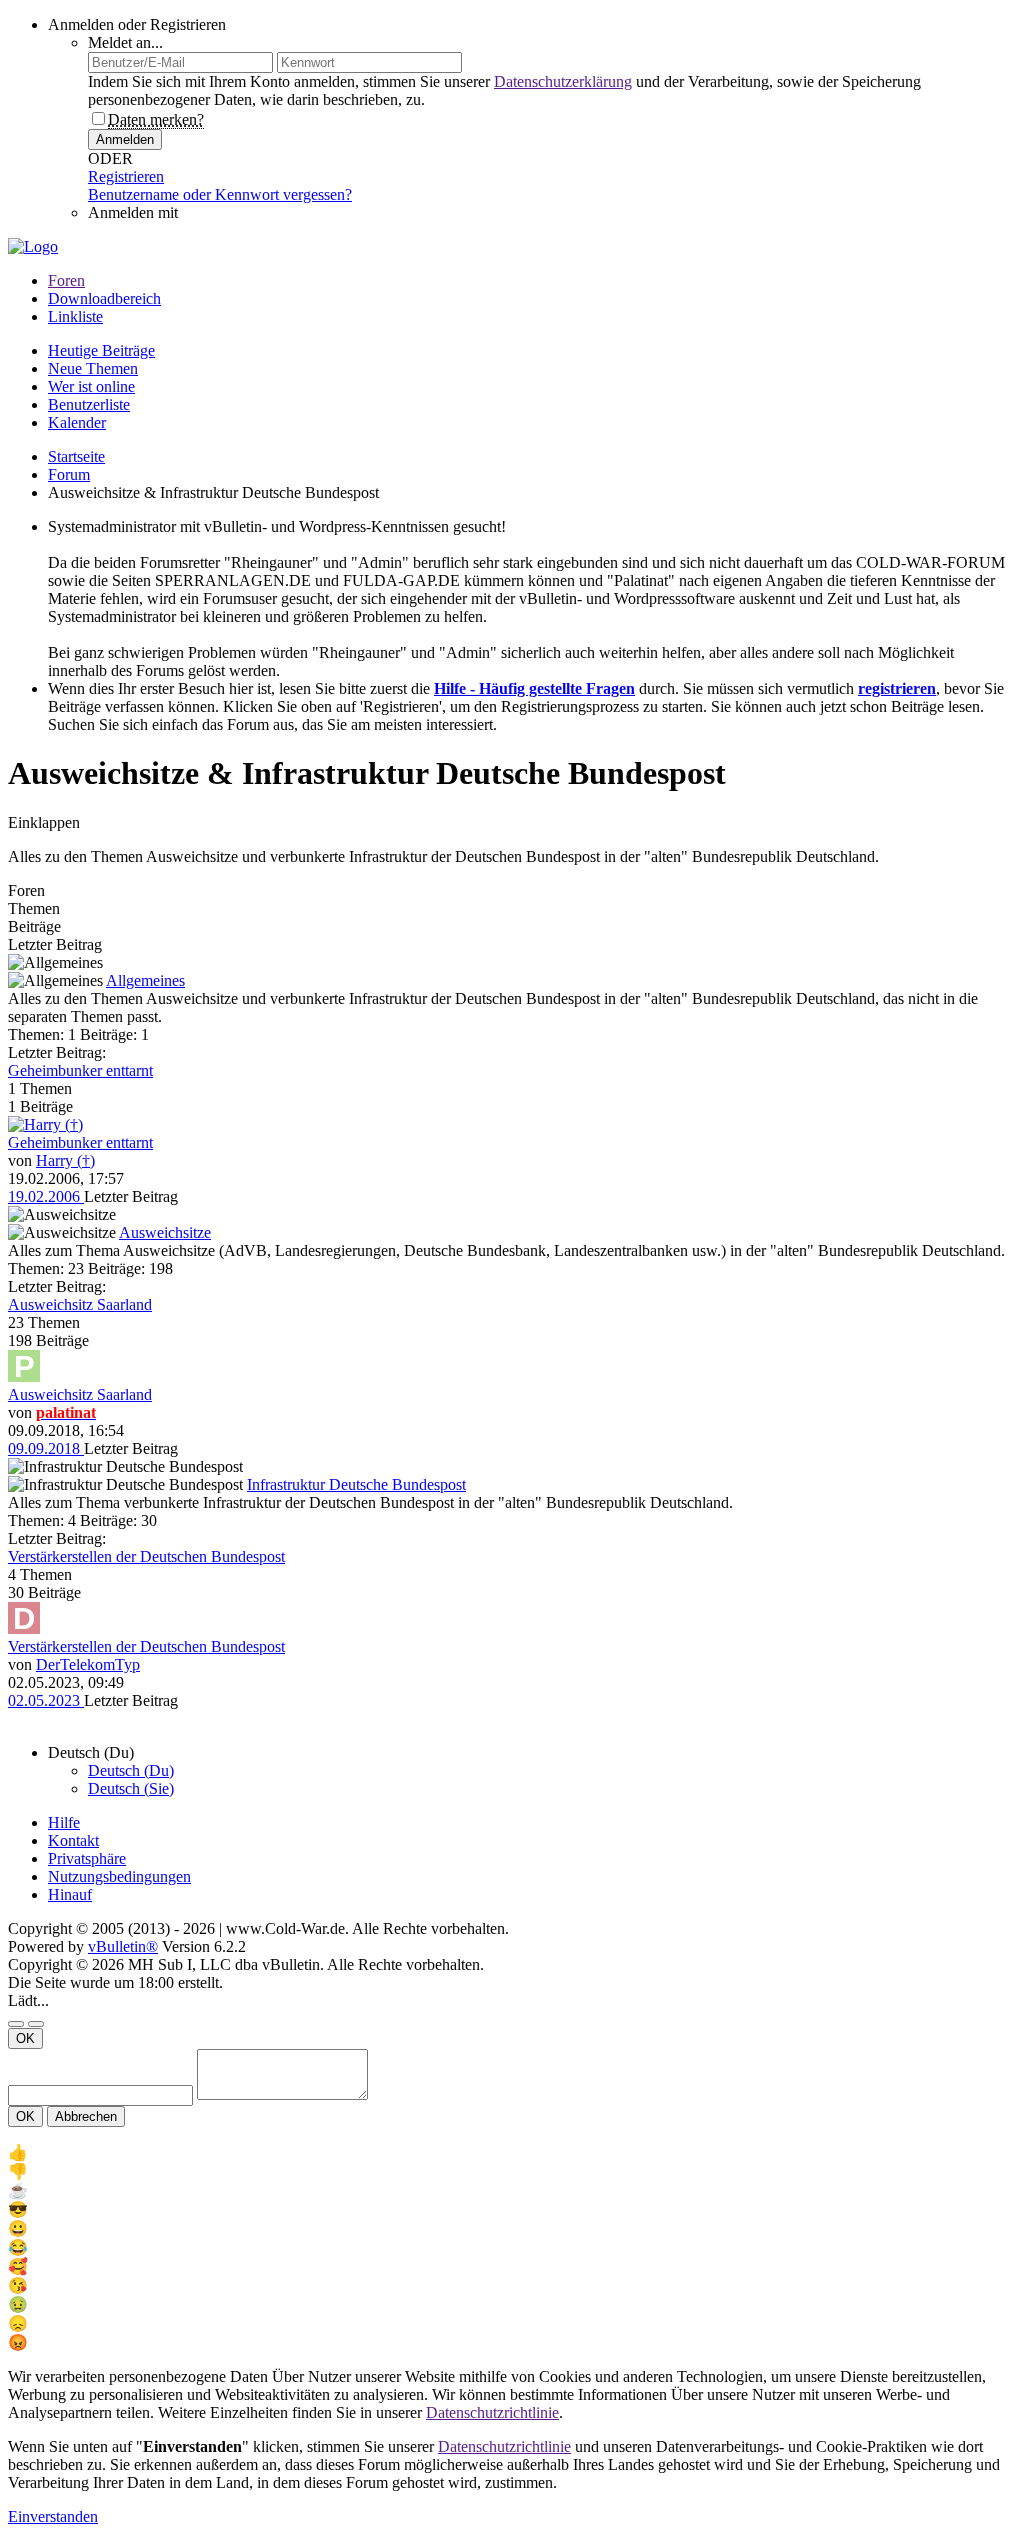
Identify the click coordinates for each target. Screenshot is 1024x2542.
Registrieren (126, 176)
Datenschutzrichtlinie (492, 2412)
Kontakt (73, 1840)
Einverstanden (53, 2516)
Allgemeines (145, 980)
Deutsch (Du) (131, 1770)
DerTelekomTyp (88, 1664)
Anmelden (125, 139)
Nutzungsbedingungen (119, 1876)
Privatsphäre (87, 1858)
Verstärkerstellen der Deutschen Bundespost (146, 1556)
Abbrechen (86, 2116)
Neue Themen (93, 368)
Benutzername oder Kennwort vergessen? (220, 194)
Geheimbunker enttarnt (80, 1070)
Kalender (77, 422)
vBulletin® (123, 1946)
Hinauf (70, 1894)
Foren (66, 280)
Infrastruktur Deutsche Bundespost (356, 1484)
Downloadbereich (104, 298)
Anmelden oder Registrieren (137, 24)
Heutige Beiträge (101, 350)
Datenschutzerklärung (563, 81)
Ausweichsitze (165, 1232)
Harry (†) (65, 1160)
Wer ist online (91, 386)
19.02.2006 (46, 1196)
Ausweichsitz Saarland (80, 1304)
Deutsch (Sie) (131, 1788)
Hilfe (64, 1822)
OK (25, 2038)
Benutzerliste (89, 404)
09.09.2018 (46, 1448)
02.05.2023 (46, 1700)
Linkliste (75, 316)
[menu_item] (512, 2152)
